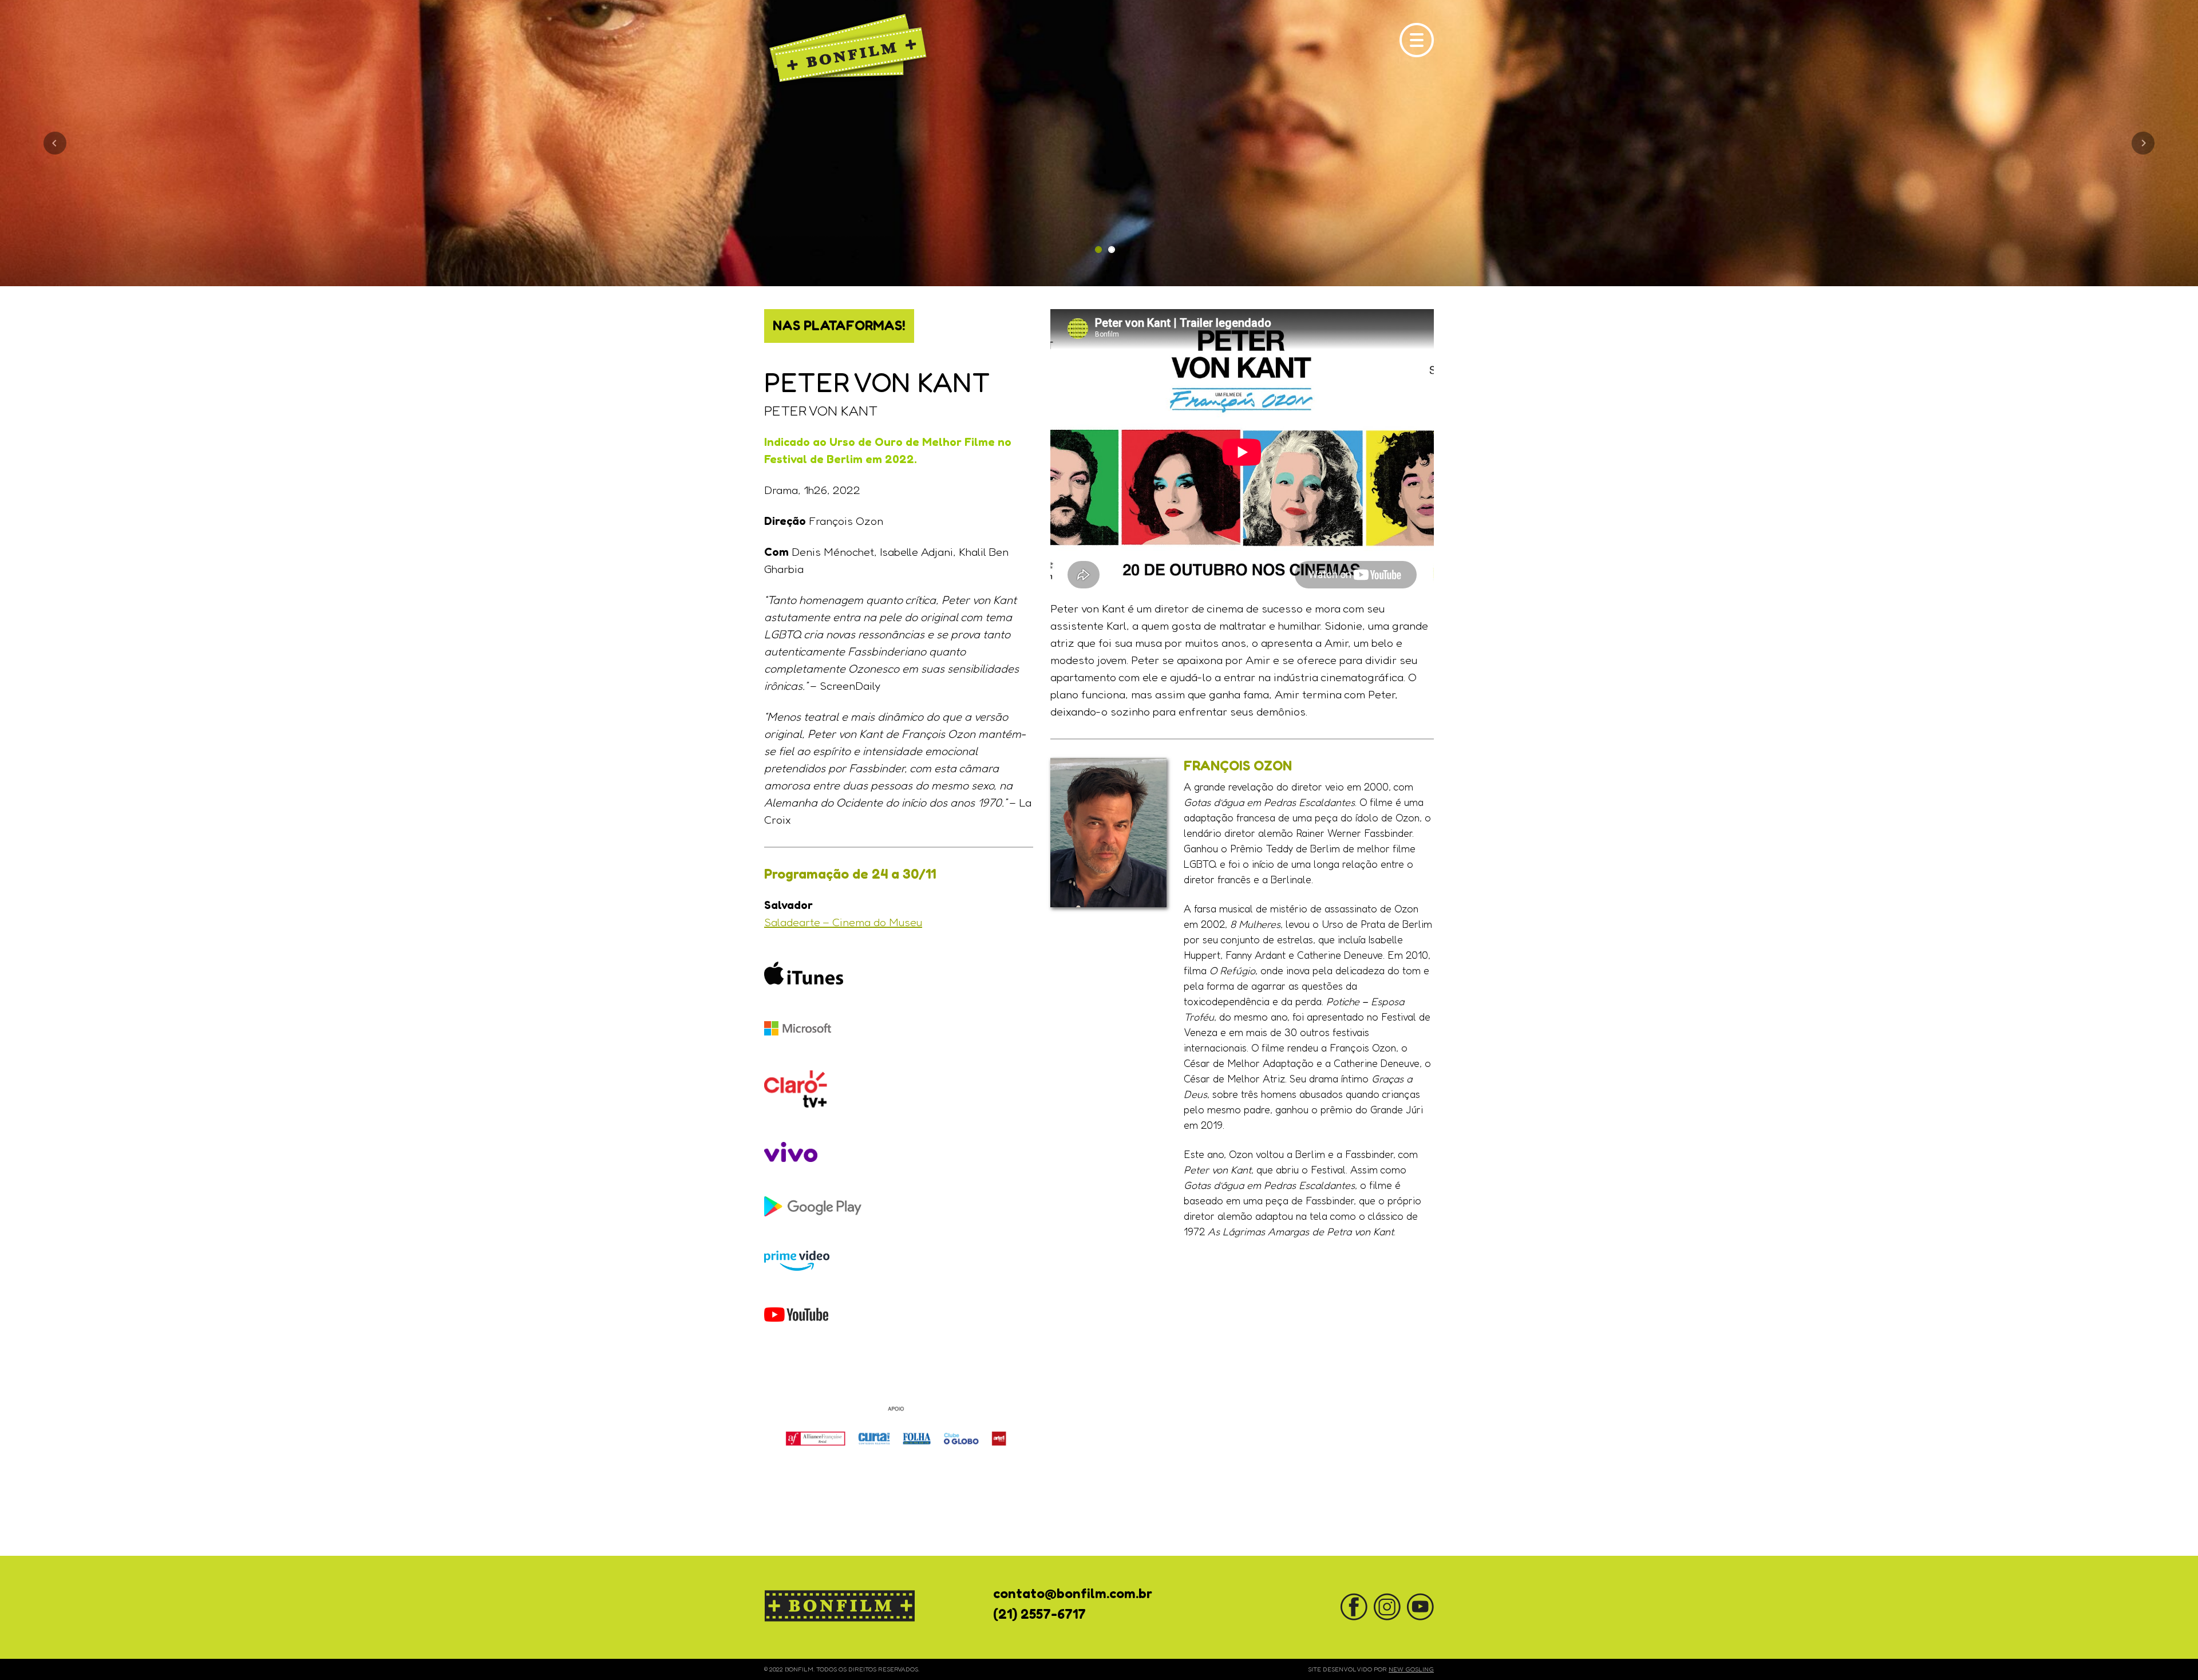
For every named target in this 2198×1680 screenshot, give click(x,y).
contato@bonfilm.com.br (1073, 1593)
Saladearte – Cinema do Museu (843, 922)
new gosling (1411, 1669)
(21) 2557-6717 (1039, 1614)
